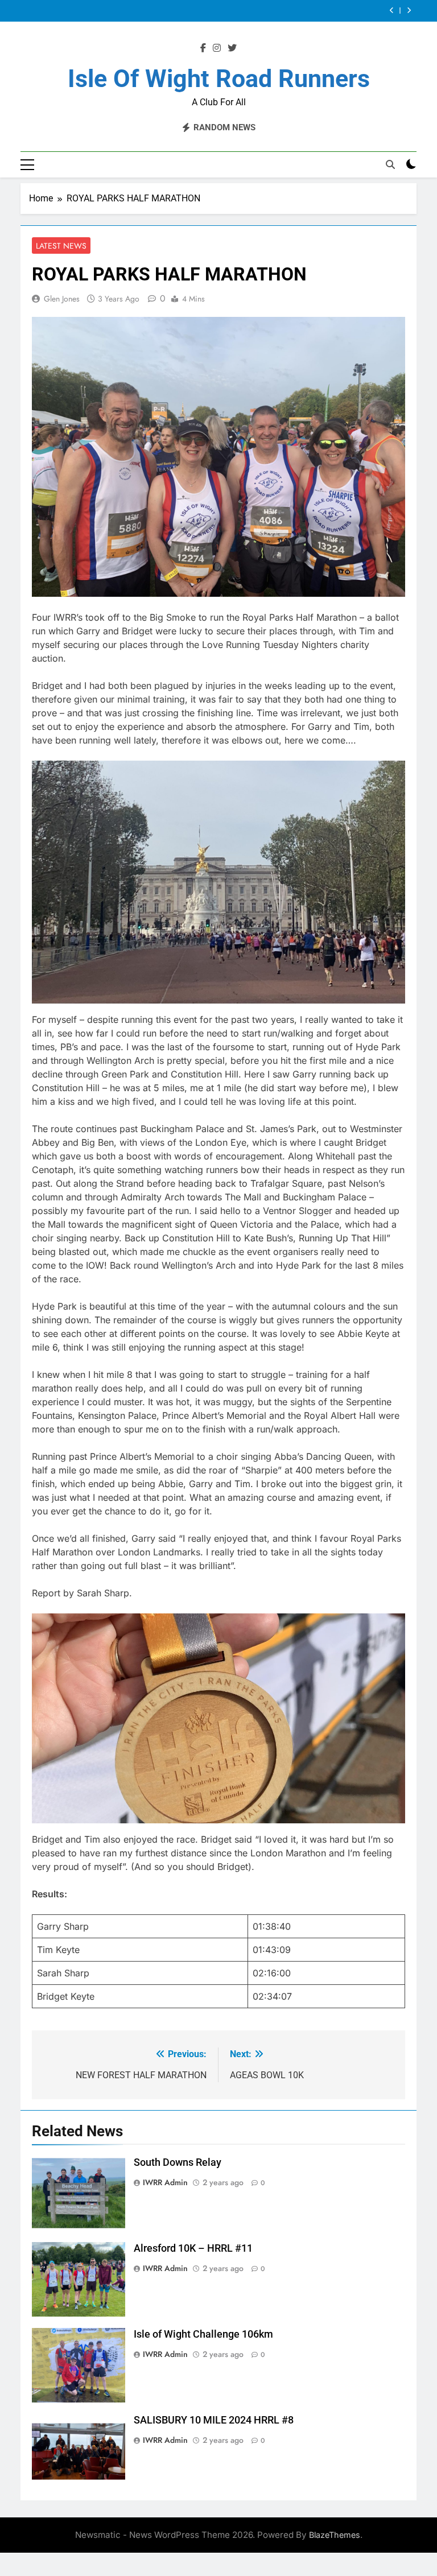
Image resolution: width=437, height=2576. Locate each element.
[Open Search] (390, 164)
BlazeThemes (335, 2535)
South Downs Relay (178, 2162)
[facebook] (203, 48)
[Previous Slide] (392, 11)
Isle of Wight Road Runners (219, 79)
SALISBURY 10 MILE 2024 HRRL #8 (214, 2420)
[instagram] (217, 48)
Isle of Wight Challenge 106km (203, 2334)
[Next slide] (409, 11)
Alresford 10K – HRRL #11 (193, 2248)
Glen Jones (62, 299)
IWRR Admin (165, 2182)
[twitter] (232, 48)
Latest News (61, 246)
